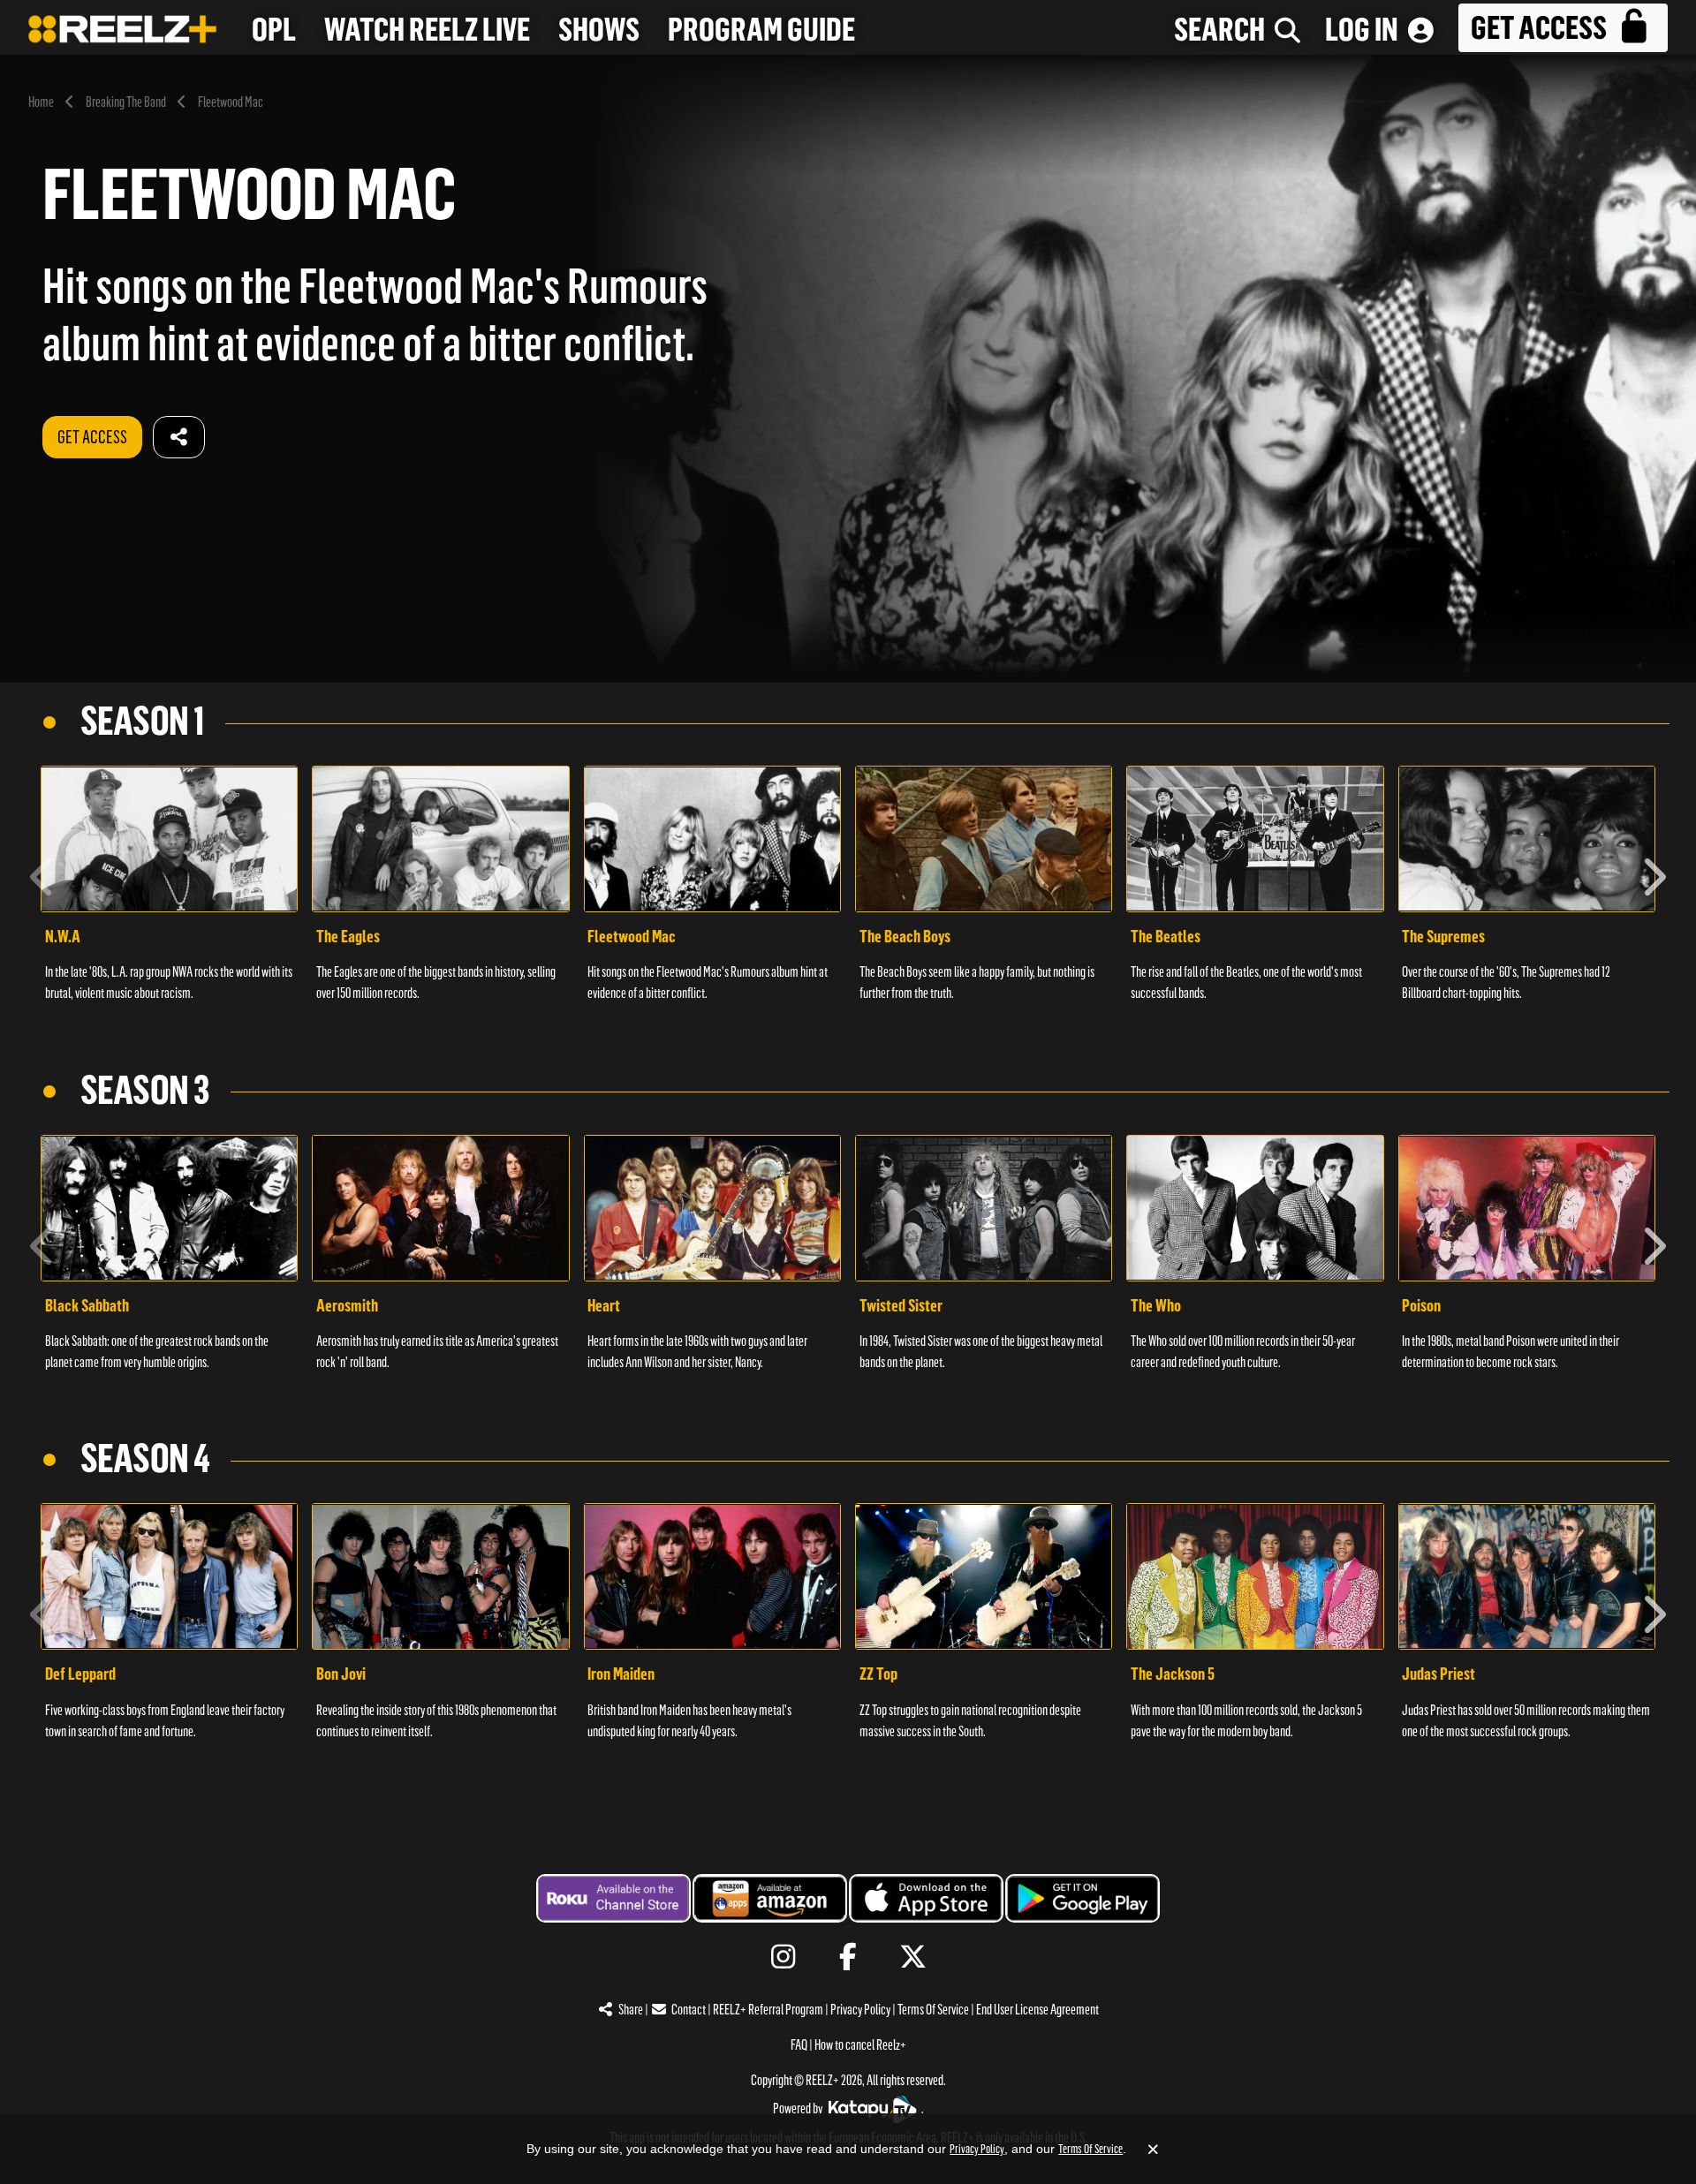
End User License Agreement (1037, 2010)
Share (631, 2010)
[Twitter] (913, 1957)
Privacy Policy (860, 2010)
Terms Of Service (933, 2010)
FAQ (799, 2045)
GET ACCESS (92, 437)
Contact (689, 2010)
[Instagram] (783, 1957)
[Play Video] (169, 839)
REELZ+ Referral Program (768, 2010)
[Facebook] (848, 1957)
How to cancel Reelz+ (860, 2045)
